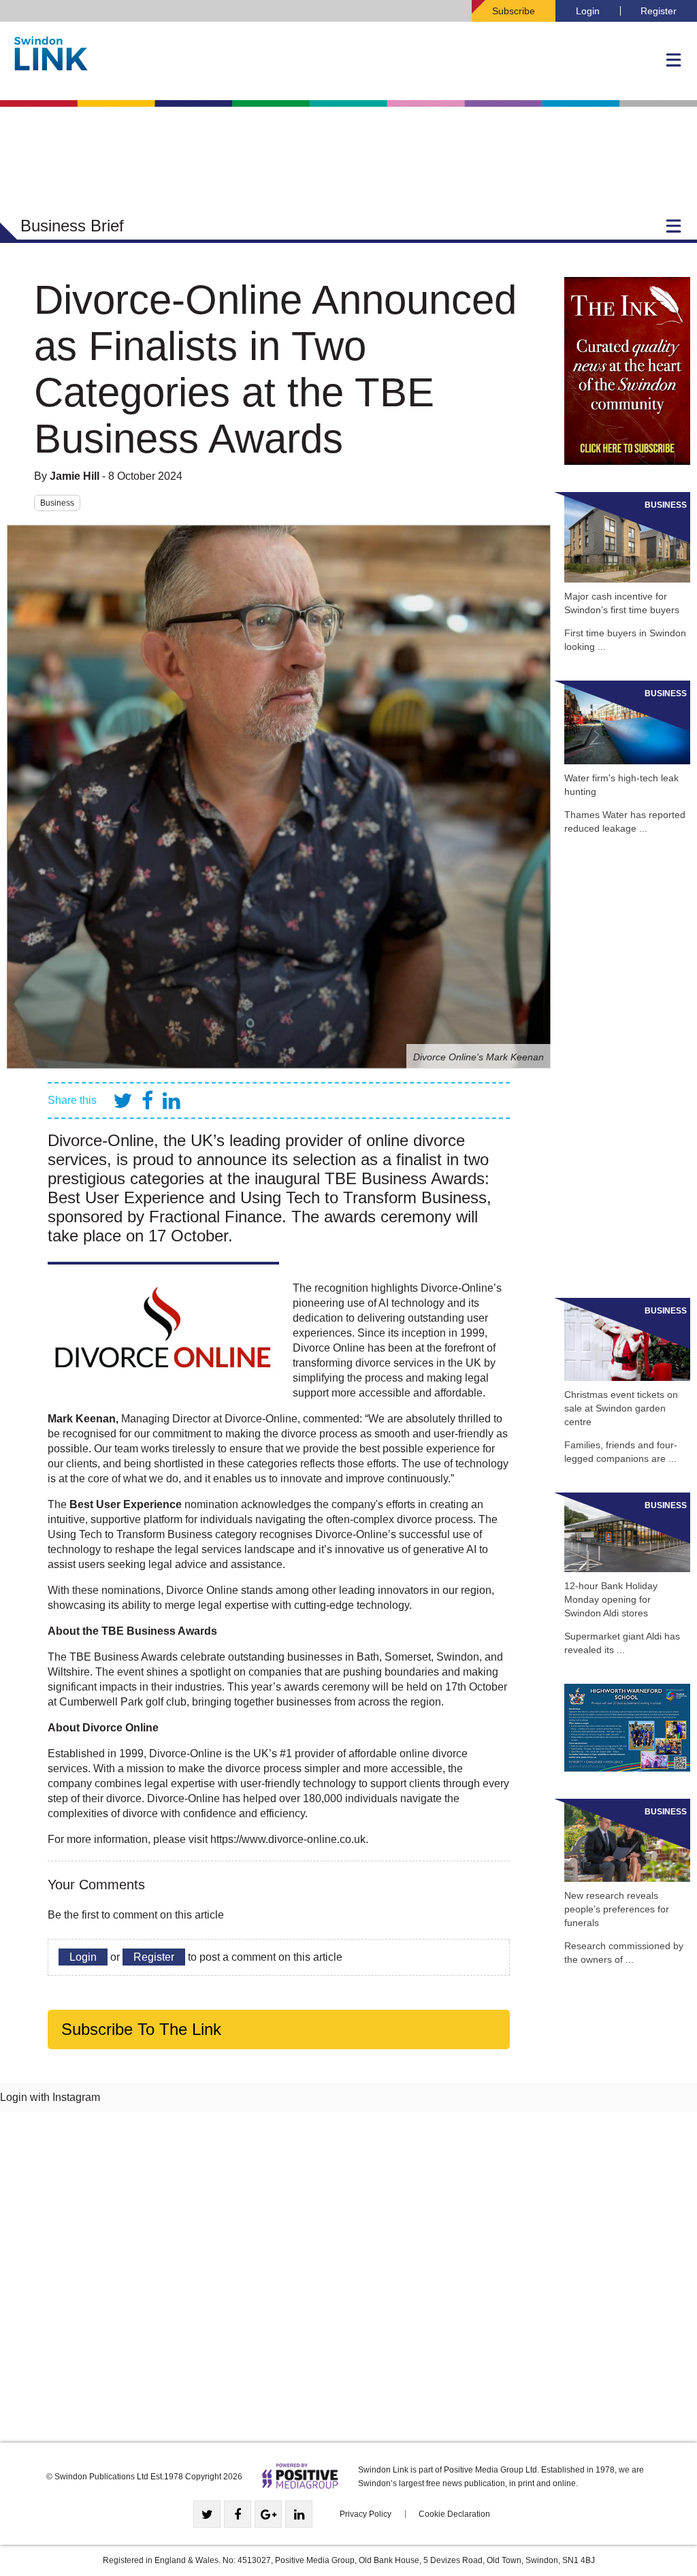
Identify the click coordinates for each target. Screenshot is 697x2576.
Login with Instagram (50, 2097)
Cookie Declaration (454, 2514)
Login (588, 11)
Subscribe (514, 11)
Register (659, 11)
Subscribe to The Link (141, 2029)
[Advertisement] (627, 1066)
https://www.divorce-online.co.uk (288, 1839)
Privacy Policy (366, 2514)
